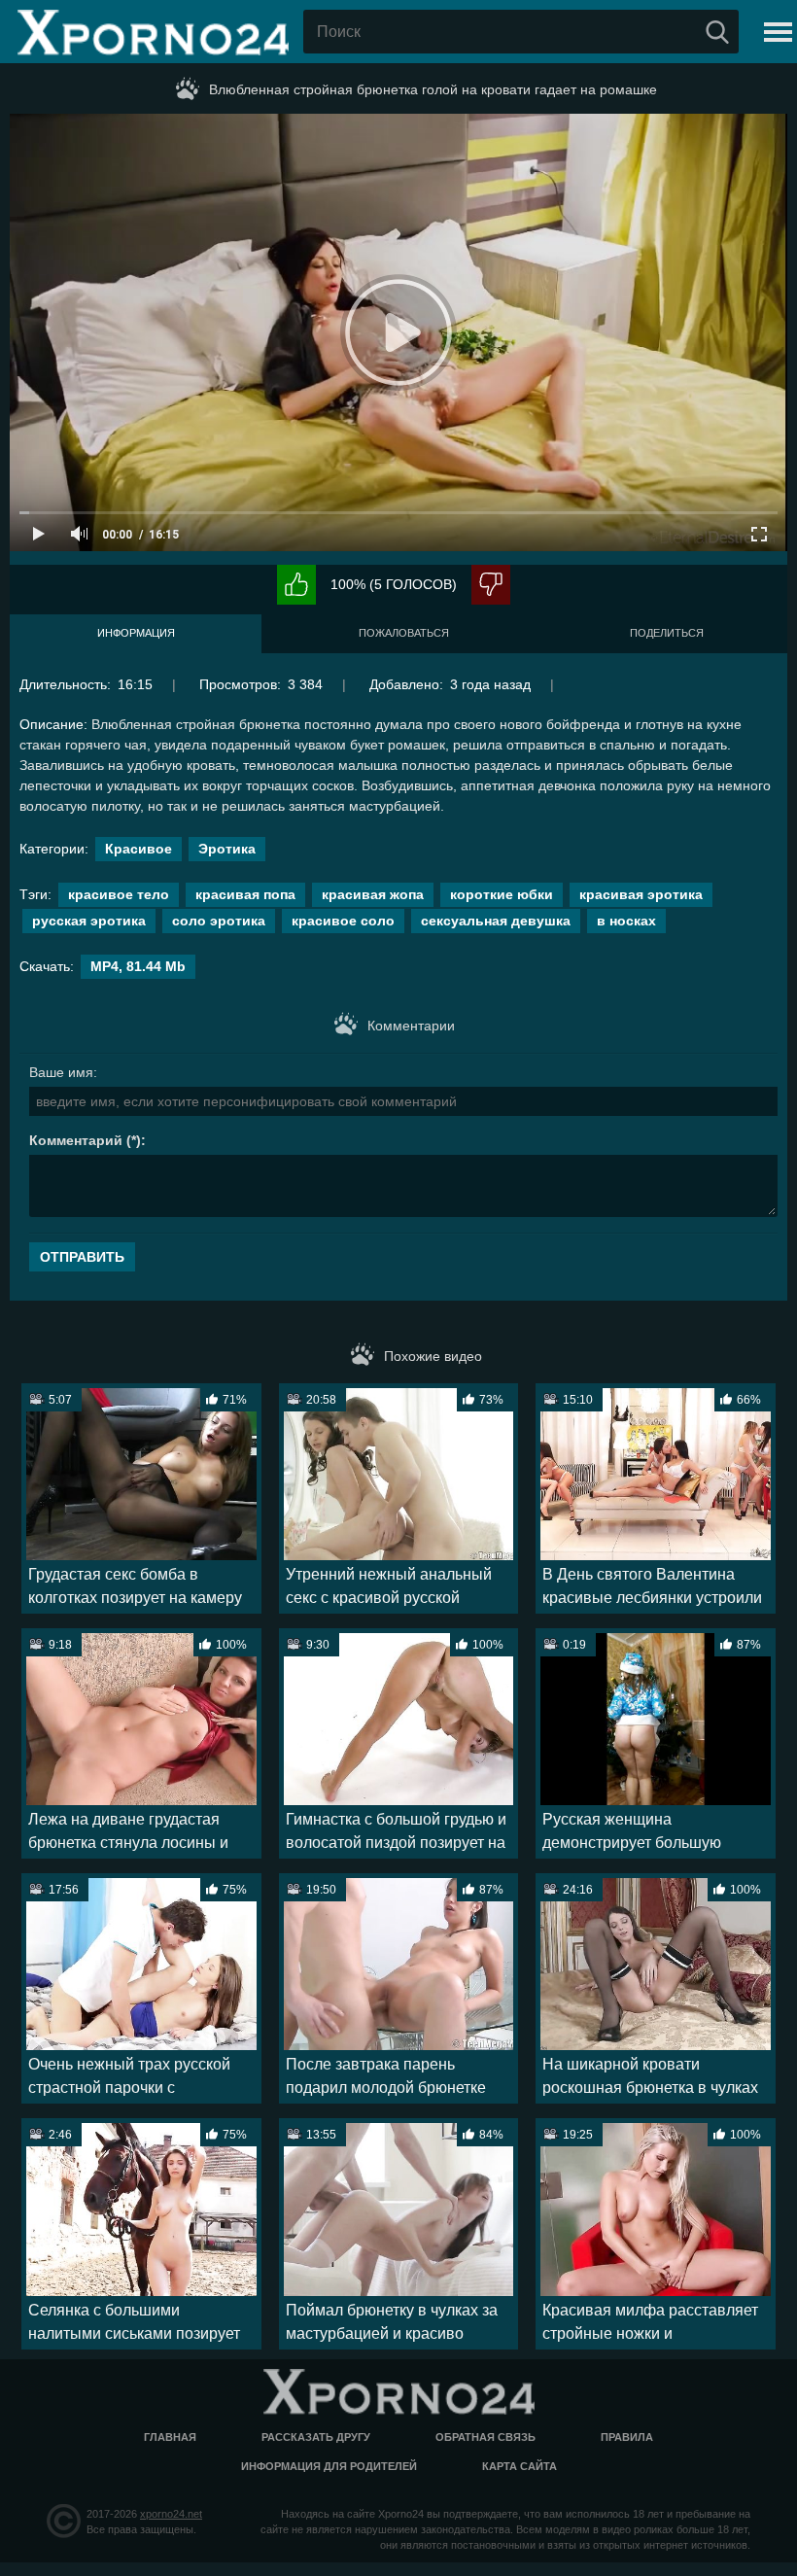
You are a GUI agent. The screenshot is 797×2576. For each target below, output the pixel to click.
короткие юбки (502, 894)
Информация (136, 633)
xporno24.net (171, 2514)
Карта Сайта (520, 2466)
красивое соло (343, 921)
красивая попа (245, 894)
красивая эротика (641, 894)
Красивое (139, 849)
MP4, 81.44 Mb (138, 966)
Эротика (227, 849)
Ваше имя (61, 1072)
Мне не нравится (491, 585)
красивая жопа (373, 894)
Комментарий (76, 1140)
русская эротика (89, 921)
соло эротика (219, 921)
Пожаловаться (404, 633)
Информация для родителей (329, 2466)
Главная (170, 2437)
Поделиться (667, 633)
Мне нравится (296, 585)
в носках (626, 921)
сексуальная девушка (496, 921)
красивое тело (119, 894)
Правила (627, 2437)
